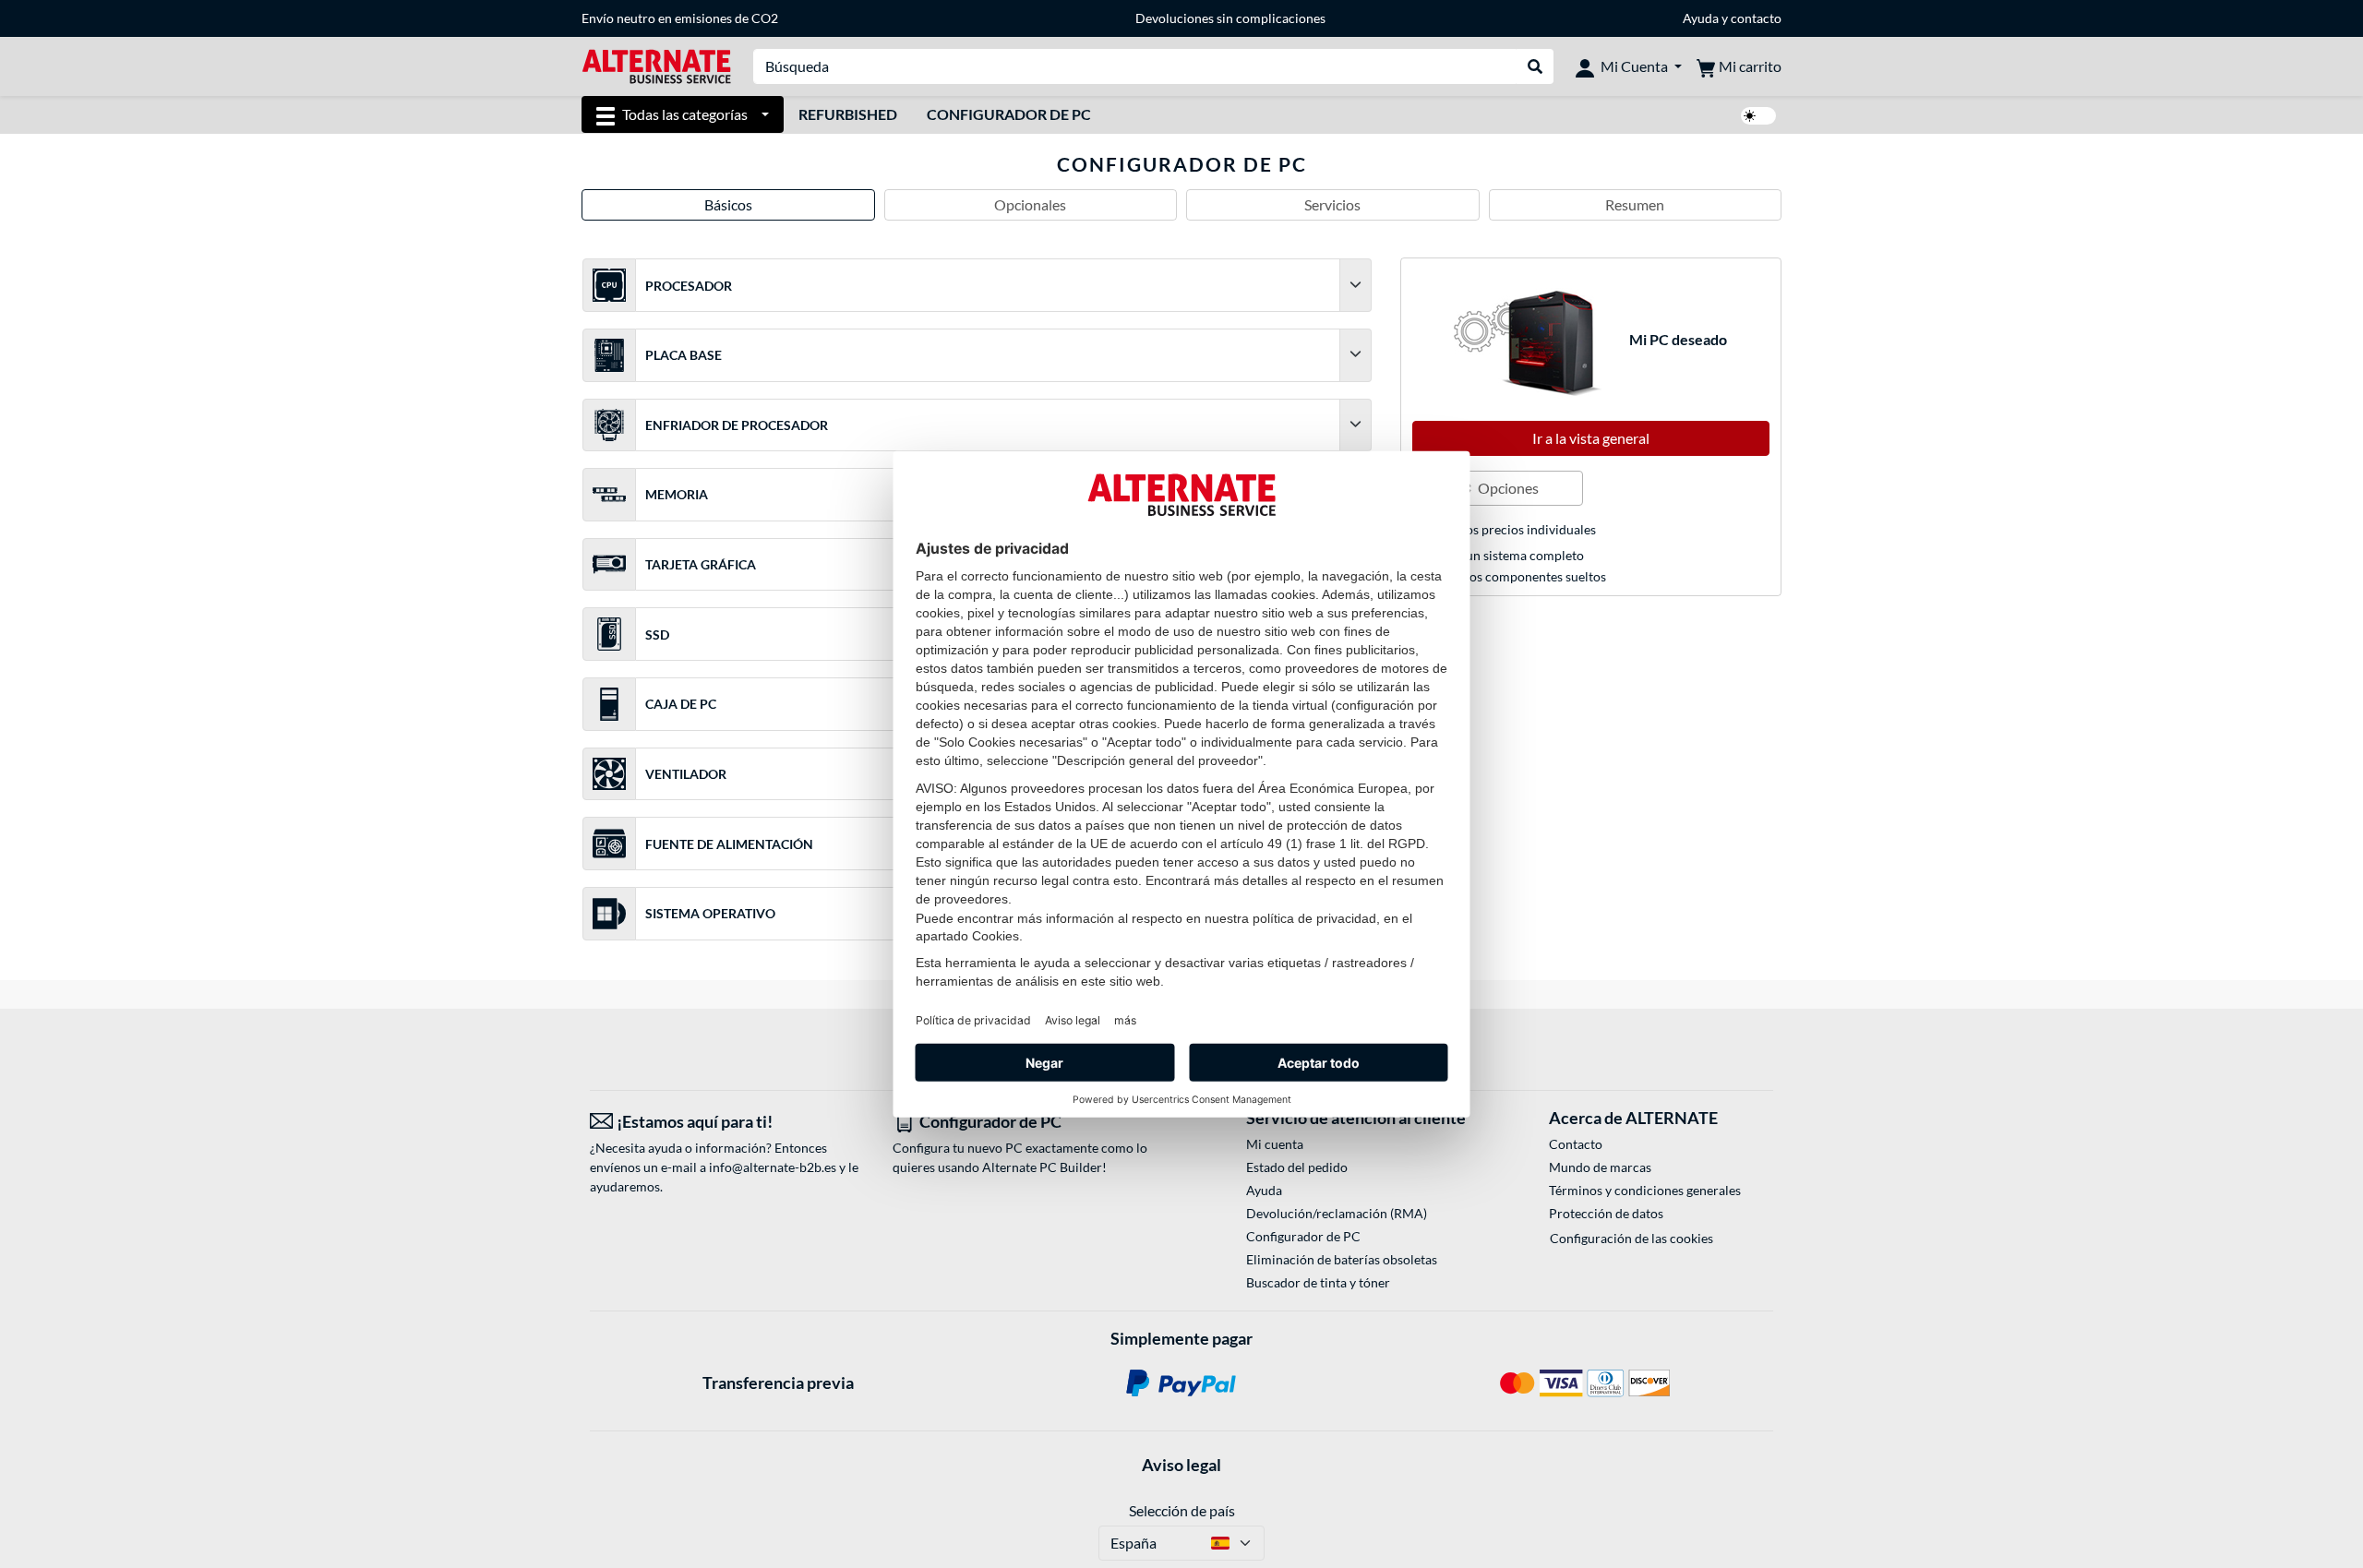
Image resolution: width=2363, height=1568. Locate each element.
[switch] (1758, 116)
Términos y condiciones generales (1645, 1190)
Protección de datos (1606, 1213)
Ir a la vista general (1591, 438)
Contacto (1576, 1144)
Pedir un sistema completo (1508, 555)
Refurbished (848, 114)
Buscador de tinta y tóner (1318, 1282)
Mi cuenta (1275, 1144)
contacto (1756, 18)
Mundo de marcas (1600, 1167)
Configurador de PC (1009, 114)
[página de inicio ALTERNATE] (656, 65)
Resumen (1635, 204)
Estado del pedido (1297, 1167)
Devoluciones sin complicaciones (1230, 18)
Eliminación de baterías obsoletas (1342, 1259)
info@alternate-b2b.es (773, 1167)
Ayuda (1701, 18)
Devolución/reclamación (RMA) (1337, 1213)
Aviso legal (1181, 1465)
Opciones (1507, 488)
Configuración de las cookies (1631, 1238)
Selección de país (1182, 1510)
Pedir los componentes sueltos (1519, 576)
